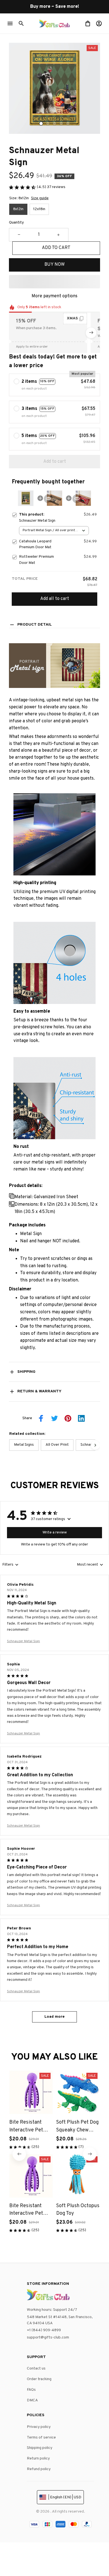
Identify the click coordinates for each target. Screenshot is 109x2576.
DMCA (32, 2400)
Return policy (38, 2459)
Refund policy (39, 2469)
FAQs (31, 2390)
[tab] (41, 124)
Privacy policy (39, 2427)
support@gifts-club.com (48, 2338)
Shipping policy (40, 2448)
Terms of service (41, 2438)
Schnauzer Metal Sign (23, 1641)
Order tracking (39, 2379)
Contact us (36, 2369)
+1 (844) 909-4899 (44, 2330)
